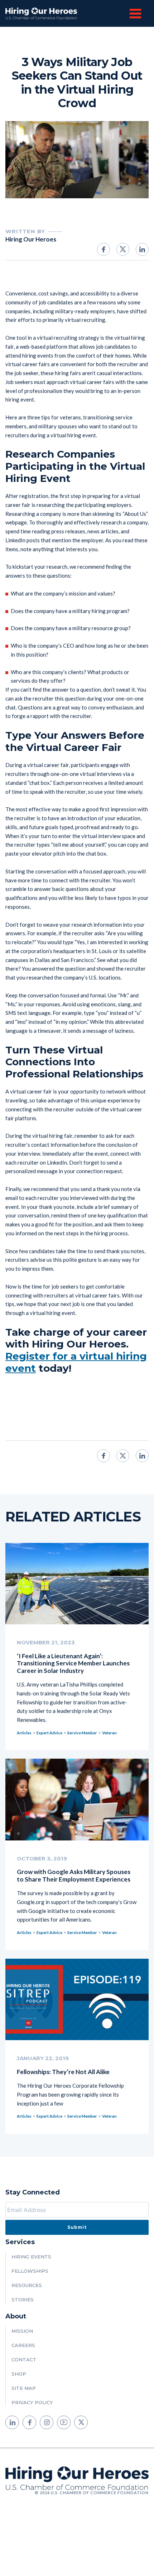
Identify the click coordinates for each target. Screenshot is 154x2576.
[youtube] (64, 2422)
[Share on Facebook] (104, 249)
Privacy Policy (32, 2402)
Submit (77, 2227)
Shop (19, 2374)
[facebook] (29, 2422)
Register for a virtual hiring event (76, 1362)
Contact (24, 2360)
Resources (27, 2285)
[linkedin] (12, 2422)
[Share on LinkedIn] (142, 249)
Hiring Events (31, 2257)
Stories (23, 2300)
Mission (22, 2331)
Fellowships (30, 2271)
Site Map (24, 2388)
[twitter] (81, 2422)
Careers (23, 2345)
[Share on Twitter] (123, 249)
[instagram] (47, 2422)
